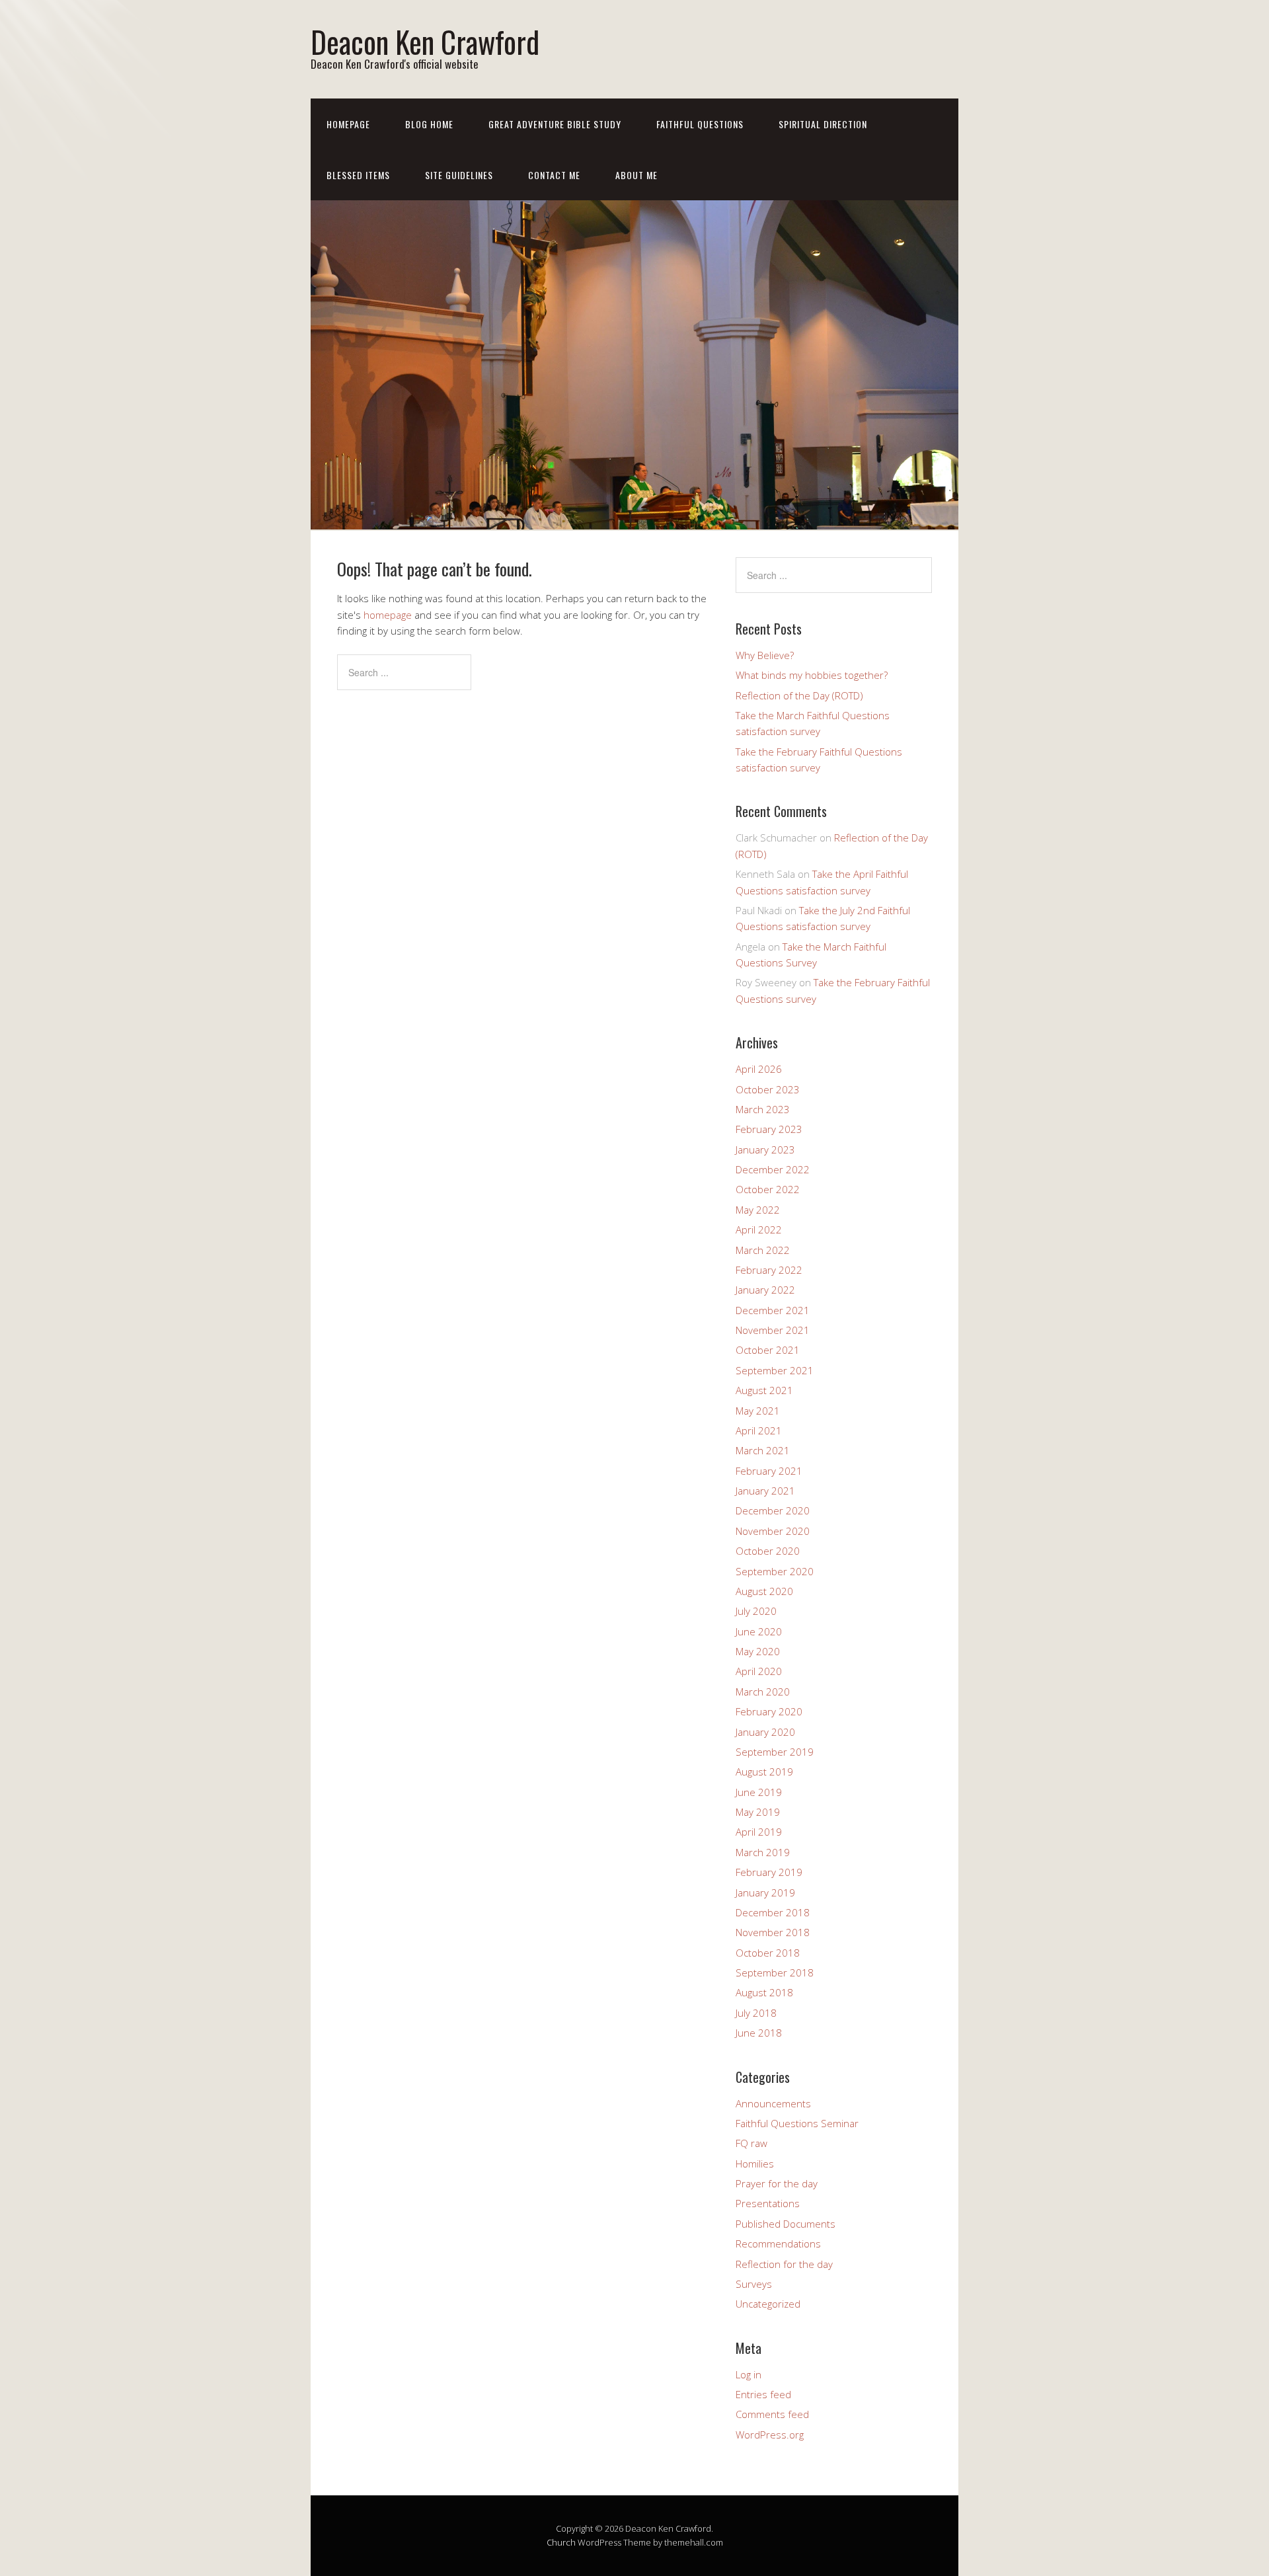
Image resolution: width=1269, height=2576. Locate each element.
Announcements (773, 2103)
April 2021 (759, 1430)
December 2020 (773, 1510)
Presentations (768, 2203)
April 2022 (759, 1229)
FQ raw (751, 2143)
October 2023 (768, 1089)
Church (561, 2542)
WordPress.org (770, 2435)
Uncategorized (768, 2304)
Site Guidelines (459, 175)
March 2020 (763, 1692)
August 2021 (764, 1390)
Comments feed (772, 2414)
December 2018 (773, 1912)
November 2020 (773, 1531)
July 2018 (756, 2013)
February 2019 (769, 1872)
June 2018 (759, 2033)
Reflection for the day (784, 2264)
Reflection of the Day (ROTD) (799, 695)
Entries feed (763, 2394)
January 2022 (765, 1290)
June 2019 (759, 1792)
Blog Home (429, 124)
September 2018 (775, 1972)
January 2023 (765, 1150)
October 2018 (768, 1953)
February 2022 (769, 1270)
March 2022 (763, 1250)
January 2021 (765, 1491)
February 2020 (769, 1711)
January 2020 (765, 1732)
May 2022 (758, 1210)
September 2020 (775, 1571)
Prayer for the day (777, 2183)
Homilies (755, 2164)
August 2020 (764, 1591)
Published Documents (786, 2224)
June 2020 (759, 1631)
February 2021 (769, 1471)
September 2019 (775, 1752)
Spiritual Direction (823, 124)
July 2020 (756, 1611)
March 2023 (763, 1109)
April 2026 (759, 1069)
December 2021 (773, 1310)
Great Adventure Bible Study (555, 124)
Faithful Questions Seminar (797, 2123)
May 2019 (758, 1812)
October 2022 (768, 1189)
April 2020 (759, 1671)
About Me (636, 175)
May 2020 (758, 1651)
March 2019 (763, 1852)
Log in (749, 2374)
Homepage (348, 124)
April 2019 (759, 1832)
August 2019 (764, 1772)
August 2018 (764, 1992)
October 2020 (768, 1551)
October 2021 (768, 1350)
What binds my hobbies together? (812, 675)
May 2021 (758, 1411)
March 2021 (763, 1450)
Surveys (754, 2284)
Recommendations (778, 2244)
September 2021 (775, 1370)
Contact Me (554, 175)
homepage (388, 615)
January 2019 (765, 1893)
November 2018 (773, 1932)
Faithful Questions (700, 124)
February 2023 (769, 1129)
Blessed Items (358, 175)
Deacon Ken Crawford (425, 41)
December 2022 (773, 1169)
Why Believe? (765, 655)
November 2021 (773, 1330)
